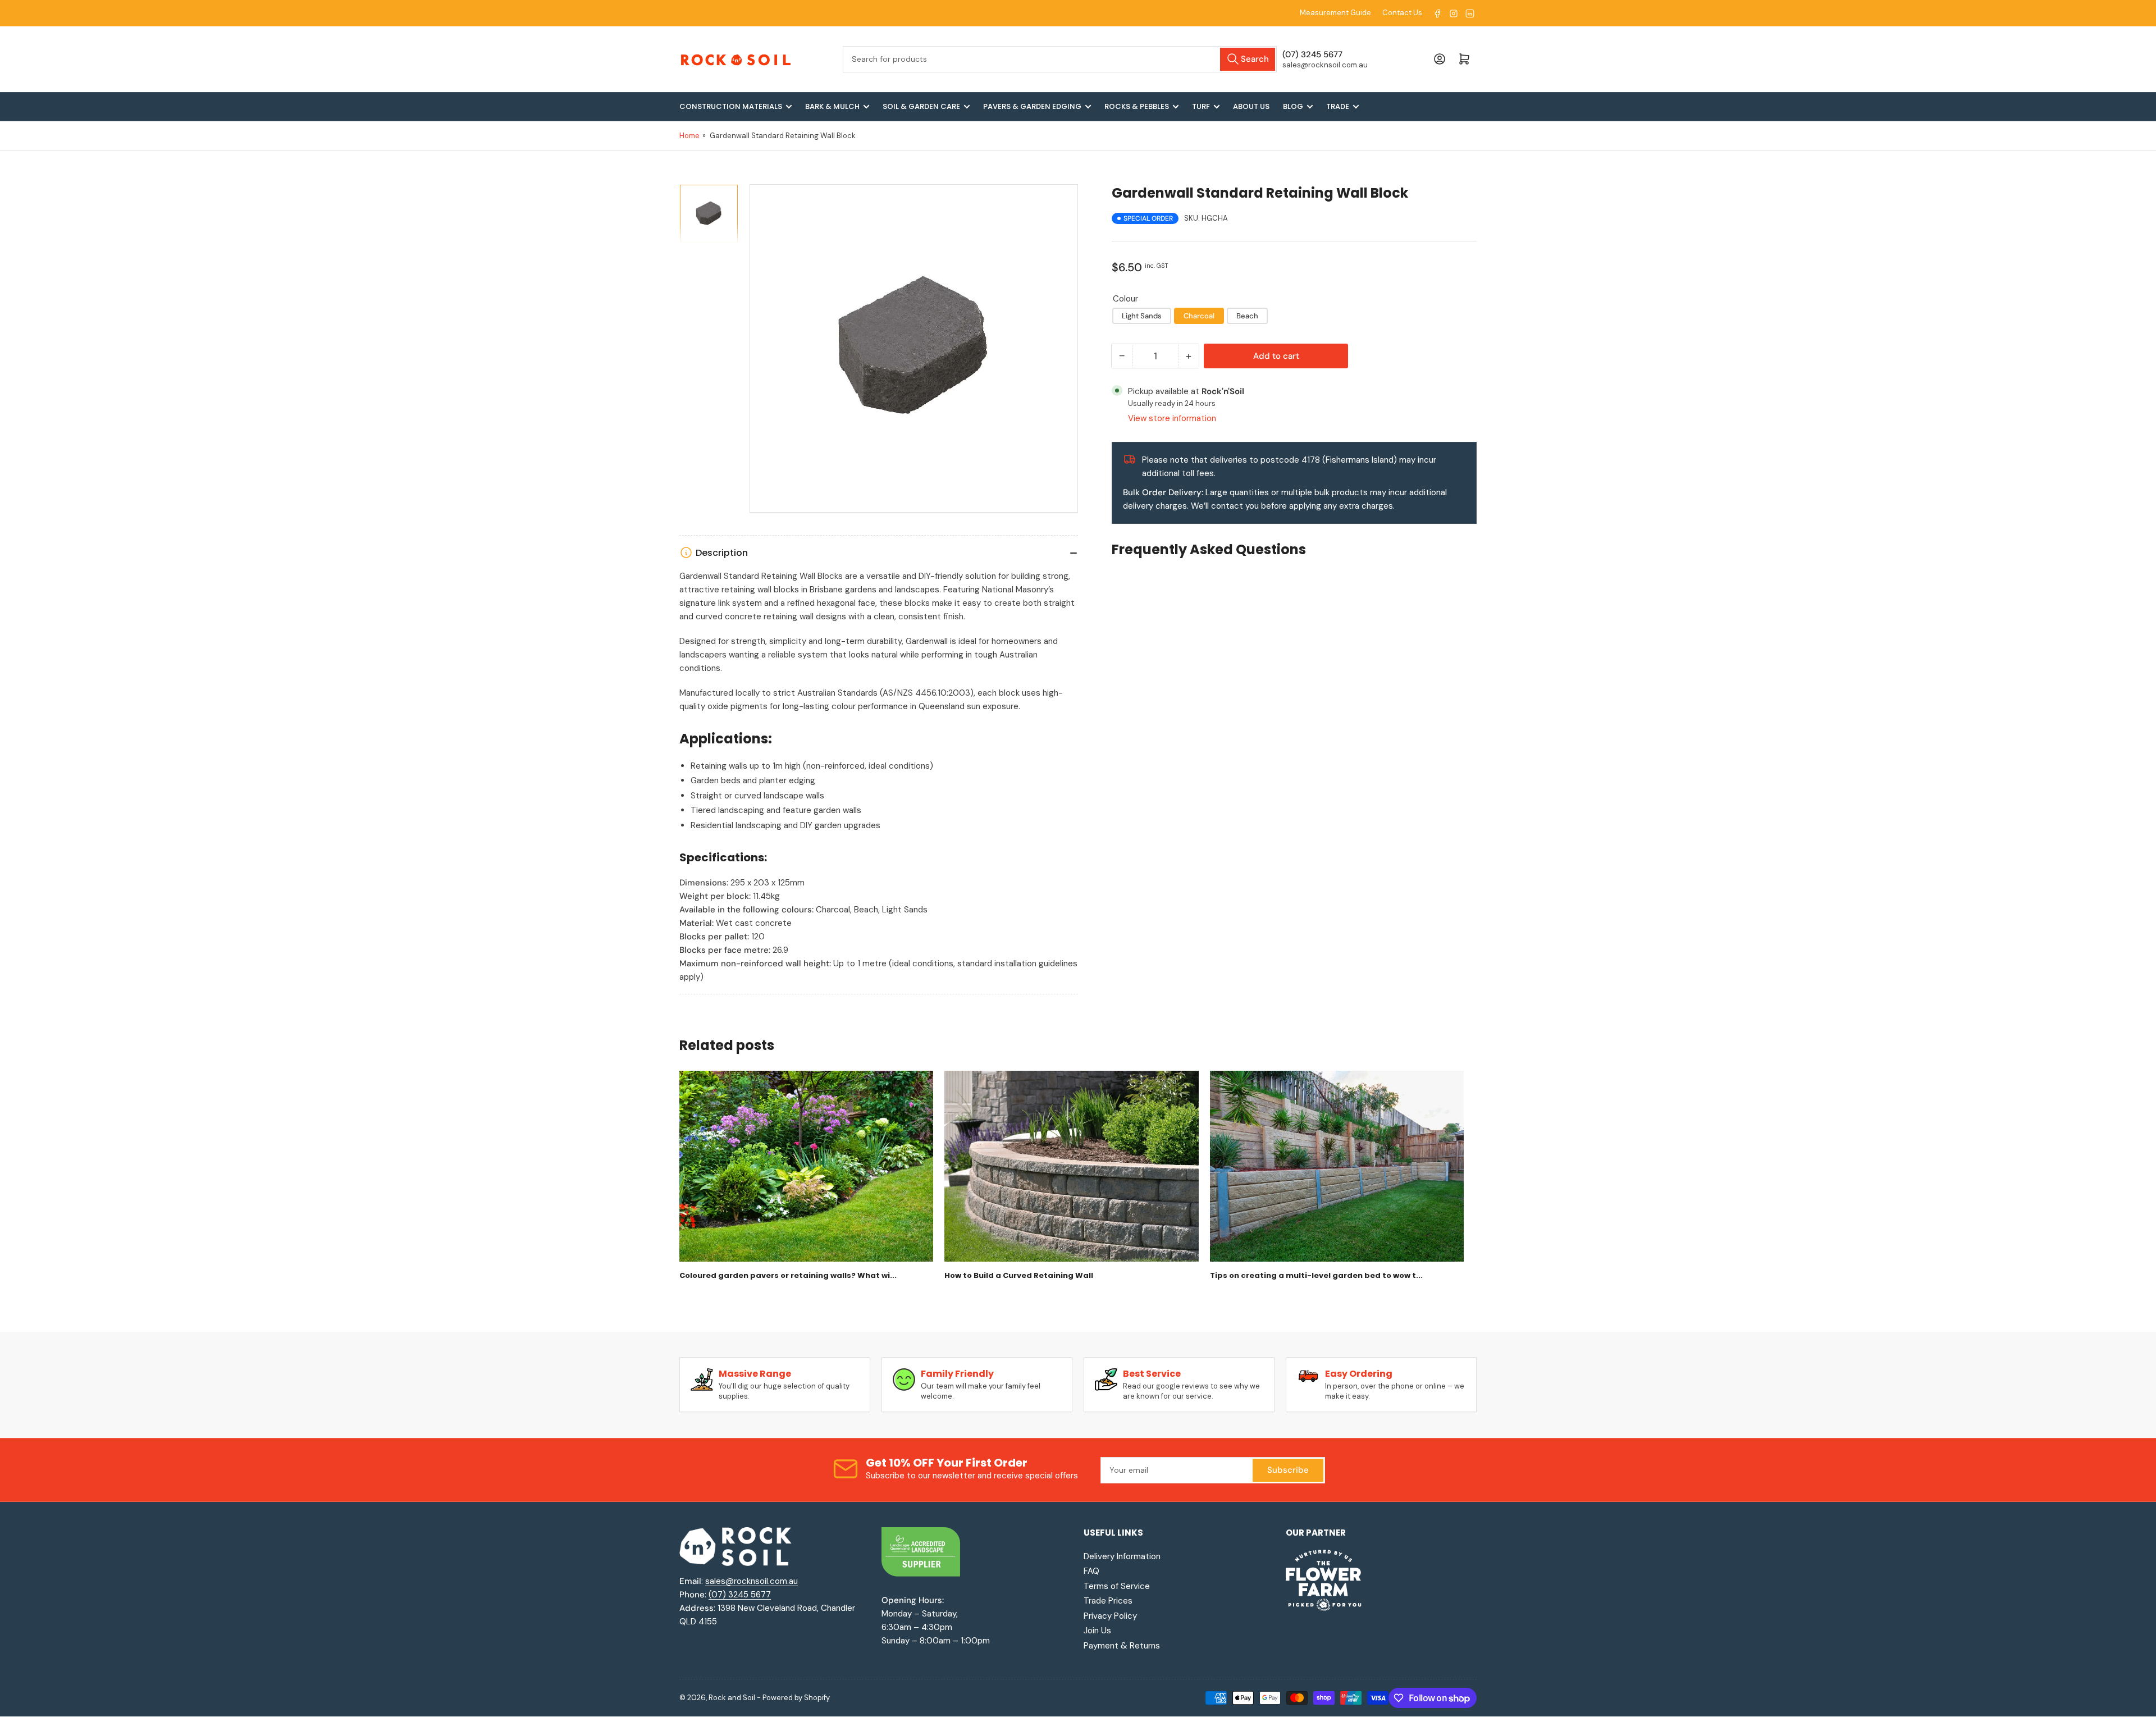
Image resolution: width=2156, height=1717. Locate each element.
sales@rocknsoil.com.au (752, 1581)
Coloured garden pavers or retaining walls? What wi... (788, 1276)
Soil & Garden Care (921, 106)
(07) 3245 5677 (740, 1595)
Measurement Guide (1335, 13)
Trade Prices (1108, 1601)
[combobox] (1060, 59)
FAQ (1091, 1571)
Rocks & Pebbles (1137, 106)
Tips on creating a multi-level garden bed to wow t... (1316, 1276)
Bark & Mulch (832, 106)
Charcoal (1199, 316)
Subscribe (1288, 1470)
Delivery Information (1122, 1556)
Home (689, 136)
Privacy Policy (1110, 1616)
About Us (1251, 106)
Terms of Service (1117, 1586)
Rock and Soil (732, 1698)
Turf (1201, 106)
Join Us (1097, 1631)
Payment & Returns (1122, 1646)
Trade (1338, 106)
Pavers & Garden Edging (1032, 106)
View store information (1172, 418)
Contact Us (1402, 13)
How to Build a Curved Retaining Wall (1019, 1276)
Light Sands (1142, 316)
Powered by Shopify (796, 1698)
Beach (1247, 316)
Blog (1293, 106)
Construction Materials (731, 106)
